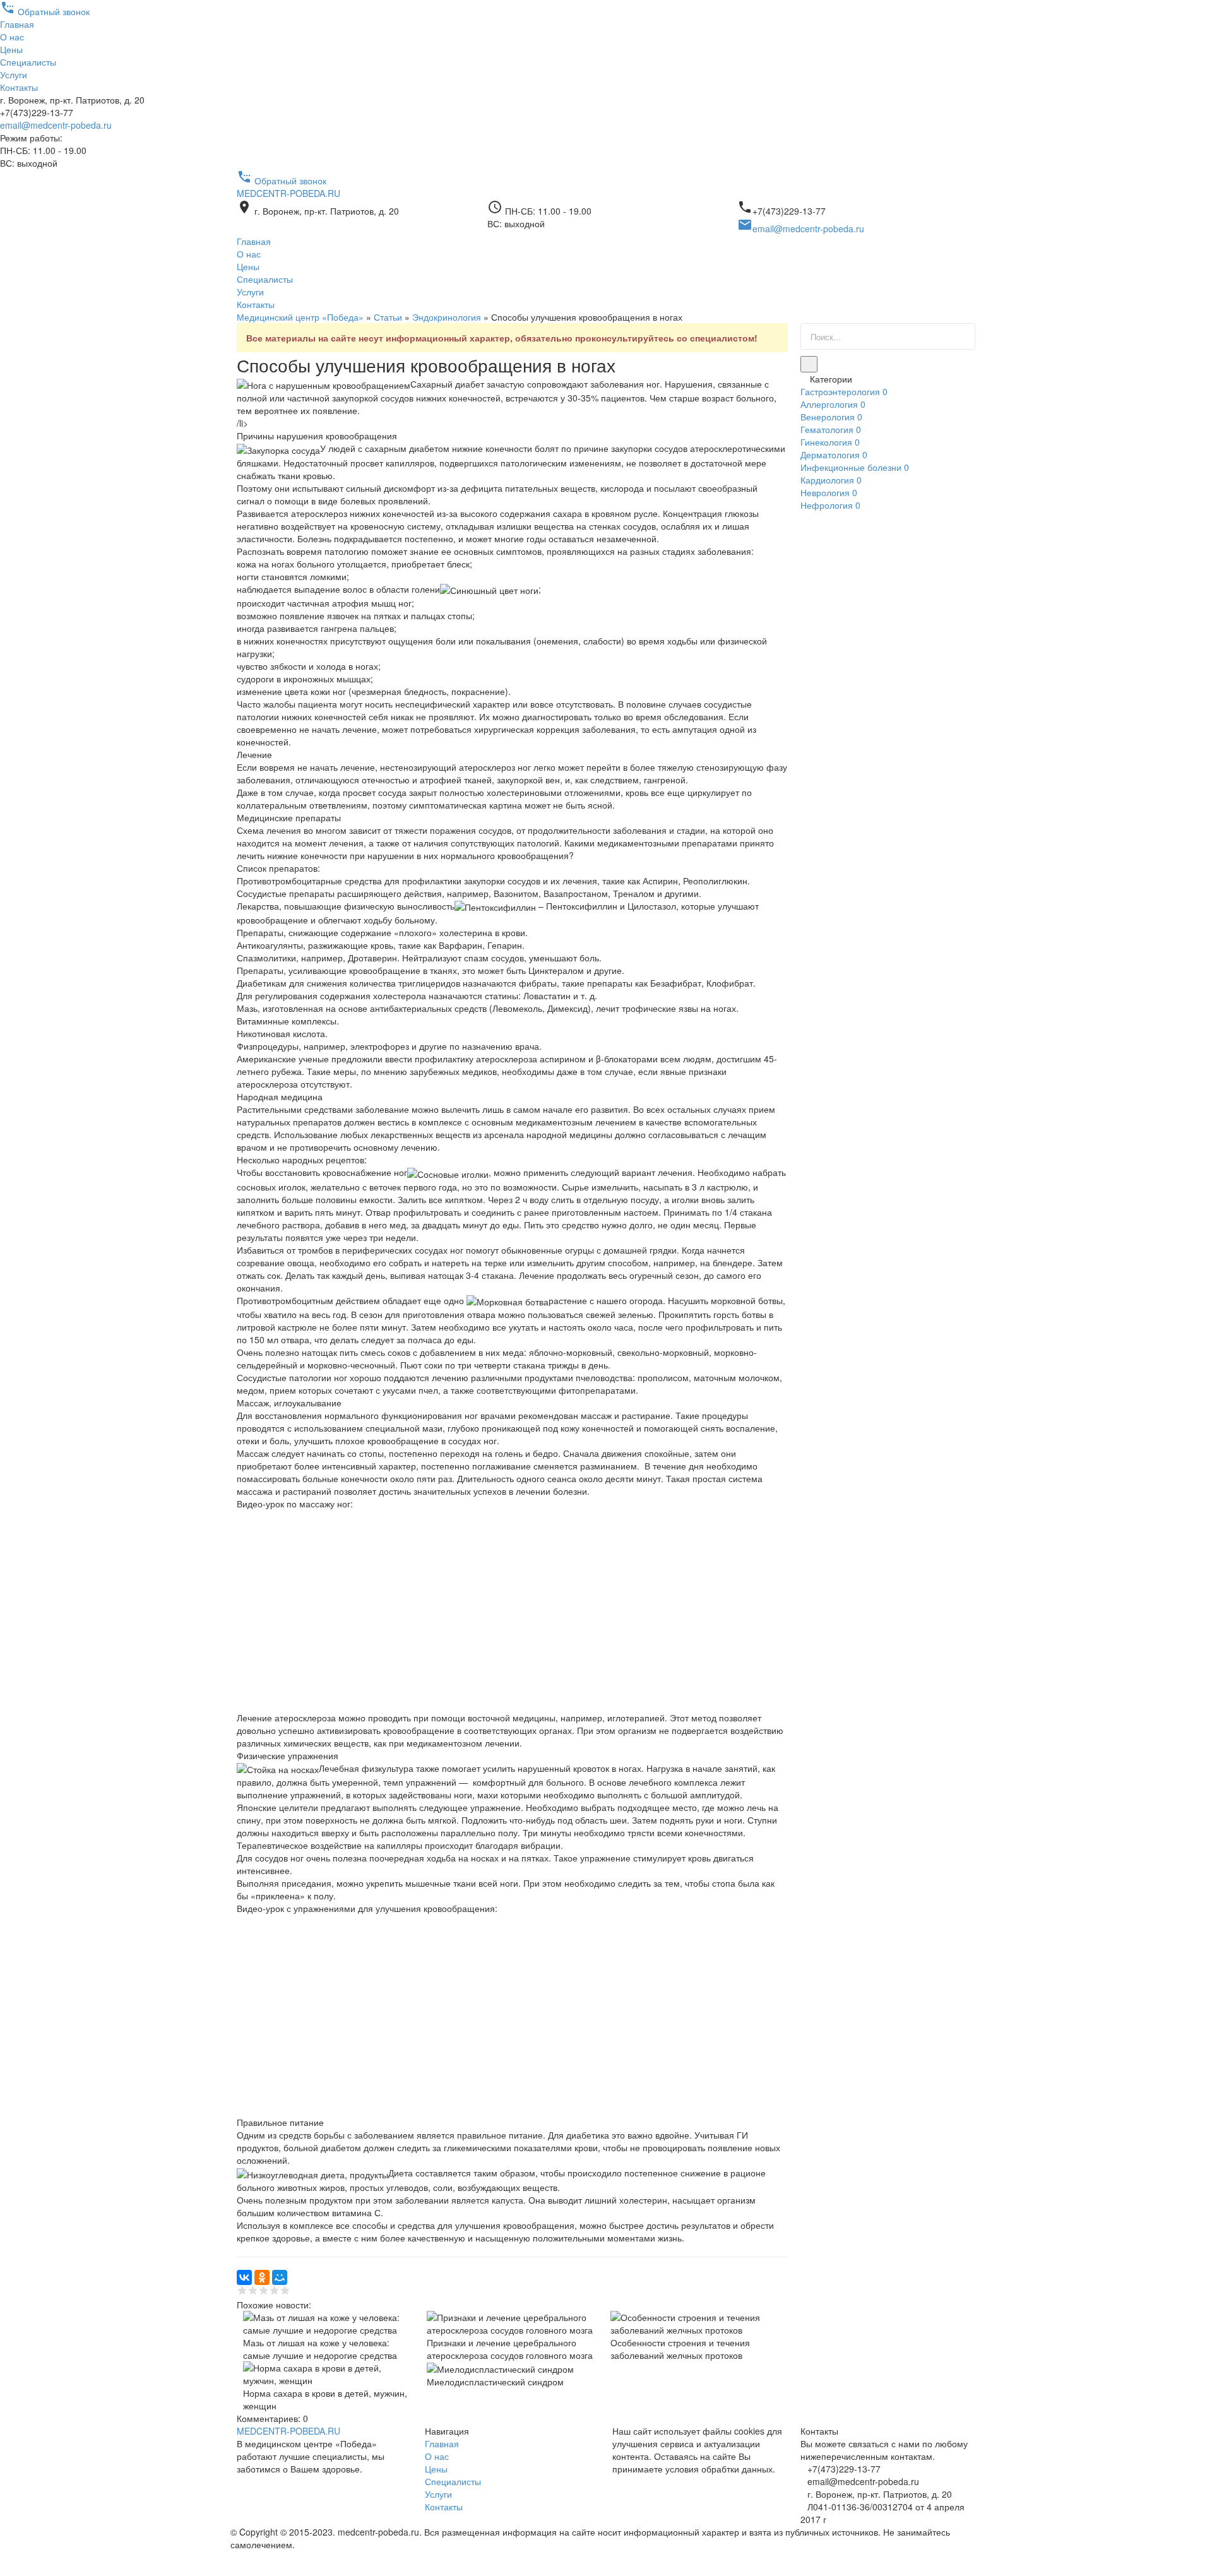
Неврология (829, 492)
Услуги (14, 74)
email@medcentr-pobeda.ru (56, 125)
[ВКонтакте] (244, 2277)
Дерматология (834, 454)
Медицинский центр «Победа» (300, 317)
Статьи (388, 317)
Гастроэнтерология (844, 391)
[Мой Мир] (280, 2277)
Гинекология (830, 442)
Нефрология (830, 505)
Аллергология (833, 404)
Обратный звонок (45, 11)
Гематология (831, 429)
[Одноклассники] (262, 2277)
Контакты (19, 87)
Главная (17, 24)
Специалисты (28, 62)
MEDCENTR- (288, 193)
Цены (11, 49)
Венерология (831, 417)
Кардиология (831, 480)
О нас (12, 37)
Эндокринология (447, 317)
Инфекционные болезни (855, 467)
